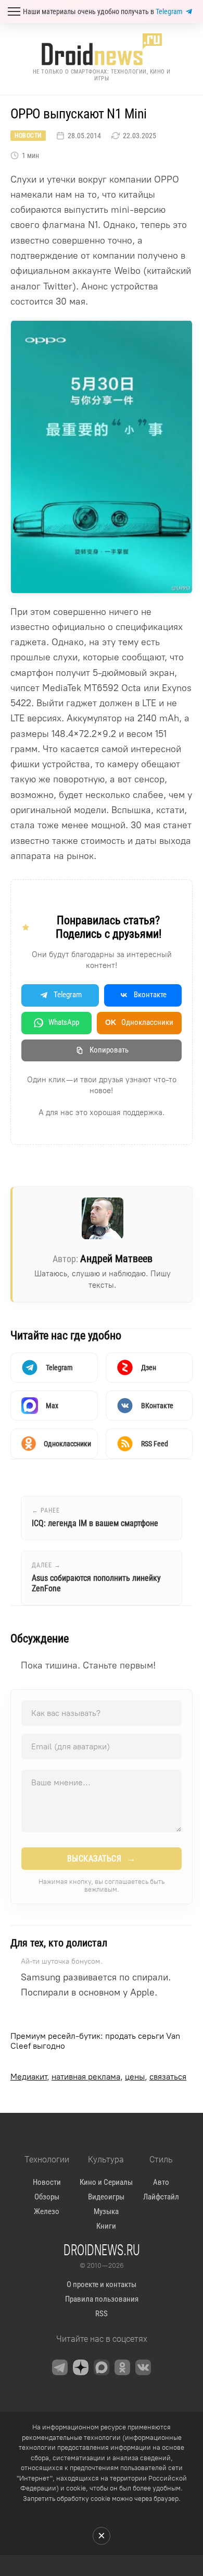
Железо (47, 2211)
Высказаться (102, 1858)
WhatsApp (64, 1022)
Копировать (109, 1050)
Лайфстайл (161, 2197)
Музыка (106, 2211)
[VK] (143, 2367)
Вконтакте (150, 995)
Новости (28, 136)
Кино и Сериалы (106, 2182)
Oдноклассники (139, 1022)
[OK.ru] (122, 2367)
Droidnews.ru (102, 2250)
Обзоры (47, 2197)
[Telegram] (60, 2367)
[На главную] (102, 49)
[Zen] (81, 2367)
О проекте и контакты (102, 2284)
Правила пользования (102, 2299)
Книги (106, 2226)
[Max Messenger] (102, 2367)
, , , (98, 2077)
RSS (102, 2314)
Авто (161, 2182)
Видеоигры (106, 2197)
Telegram (169, 11)
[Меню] (14, 11)
